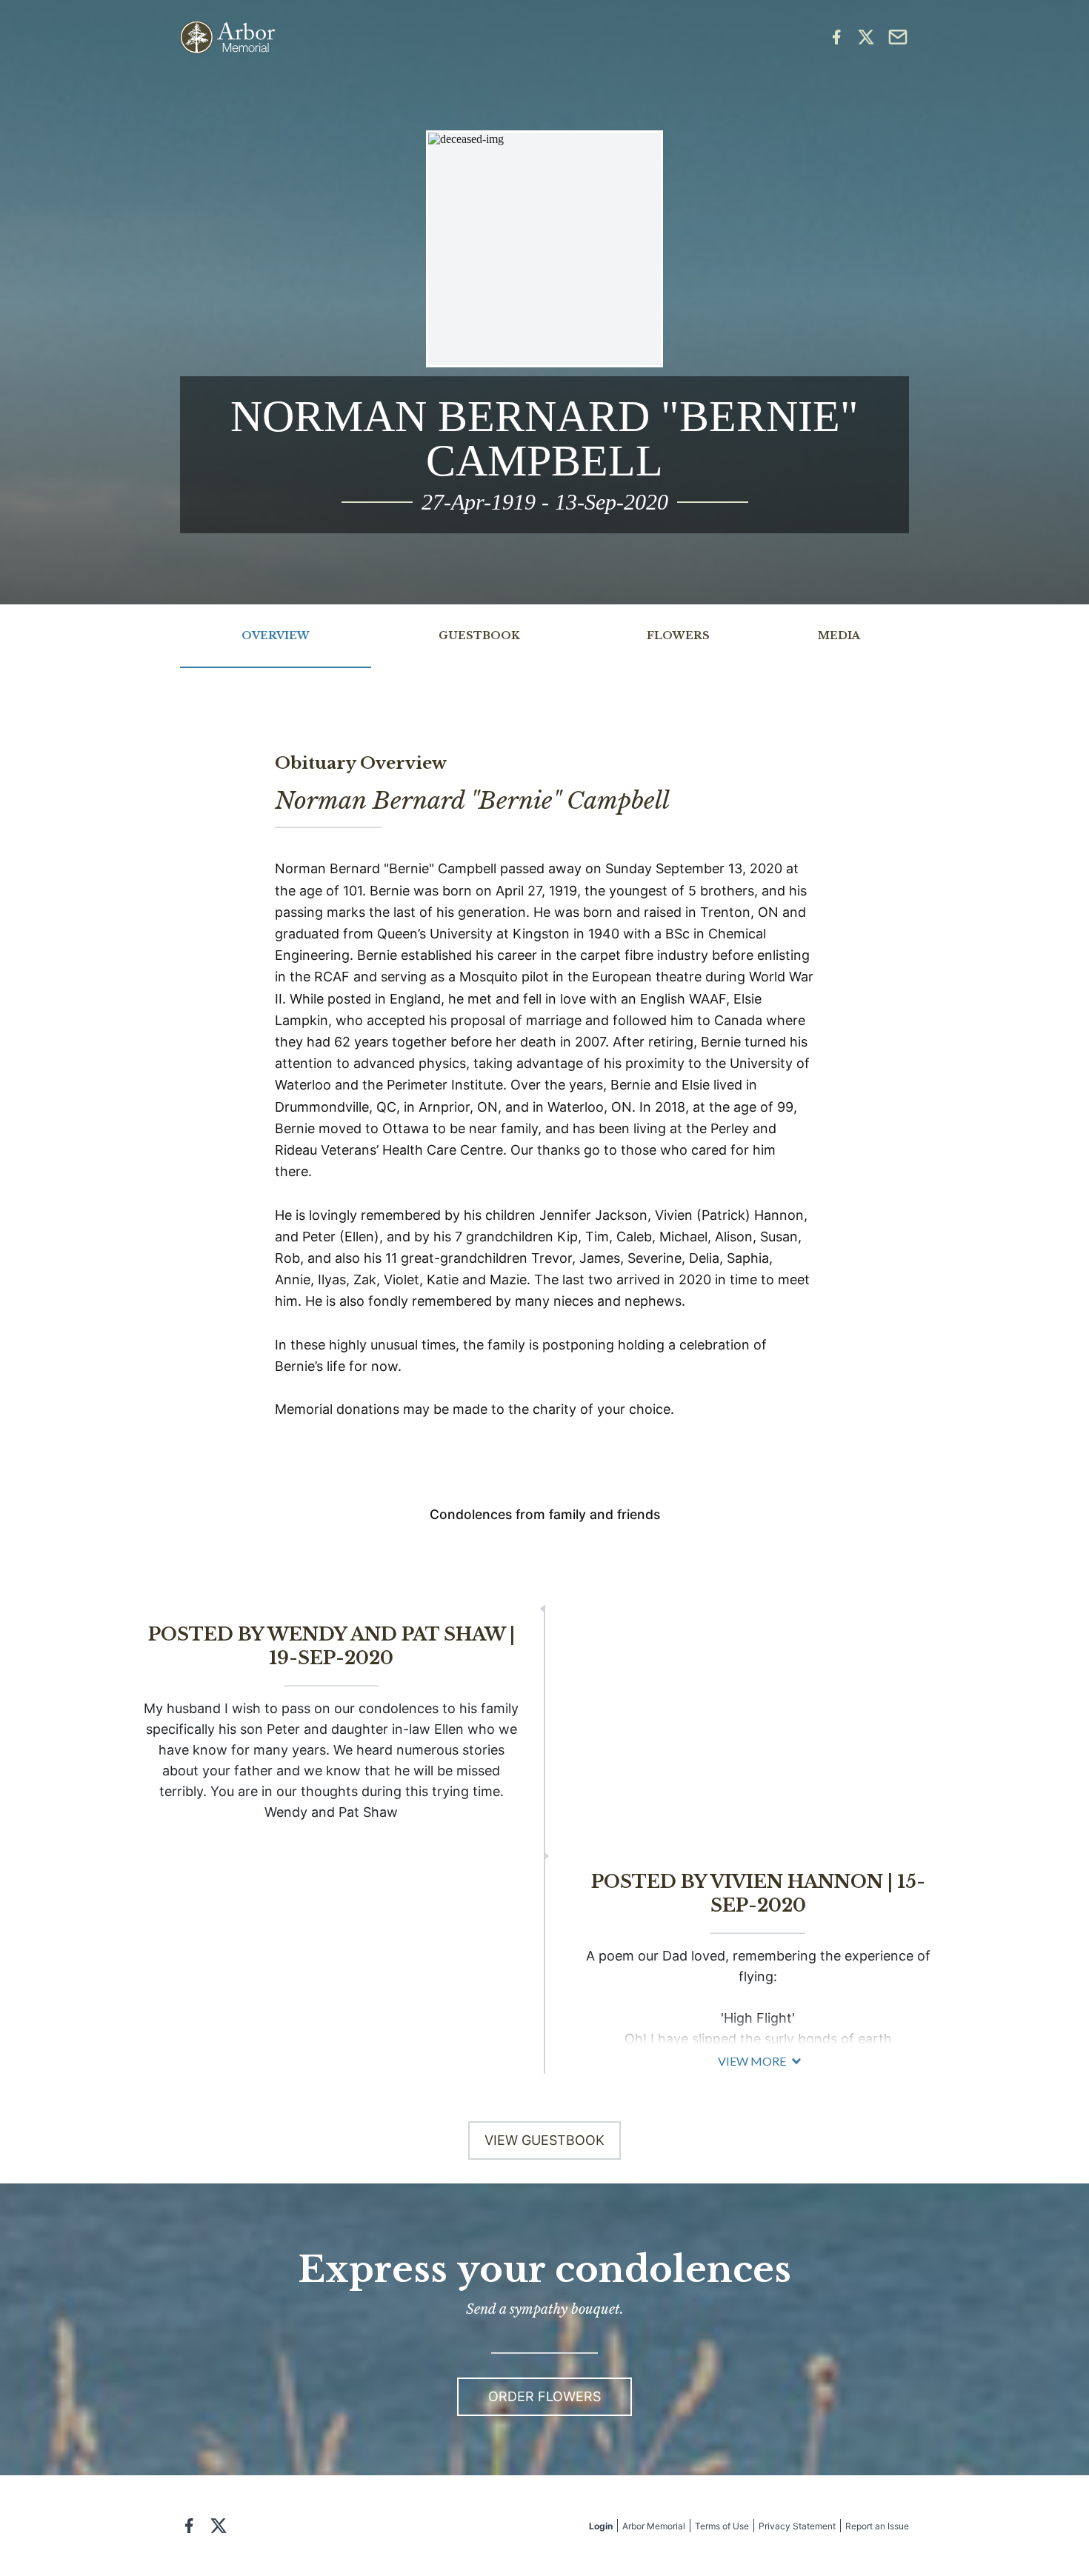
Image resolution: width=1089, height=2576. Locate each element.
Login (601, 2526)
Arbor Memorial (654, 2526)
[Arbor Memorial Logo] (227, 37)
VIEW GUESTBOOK (544, 2140)
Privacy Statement (797, 2526)
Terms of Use (722, 2526)
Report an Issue (877, 2526)
